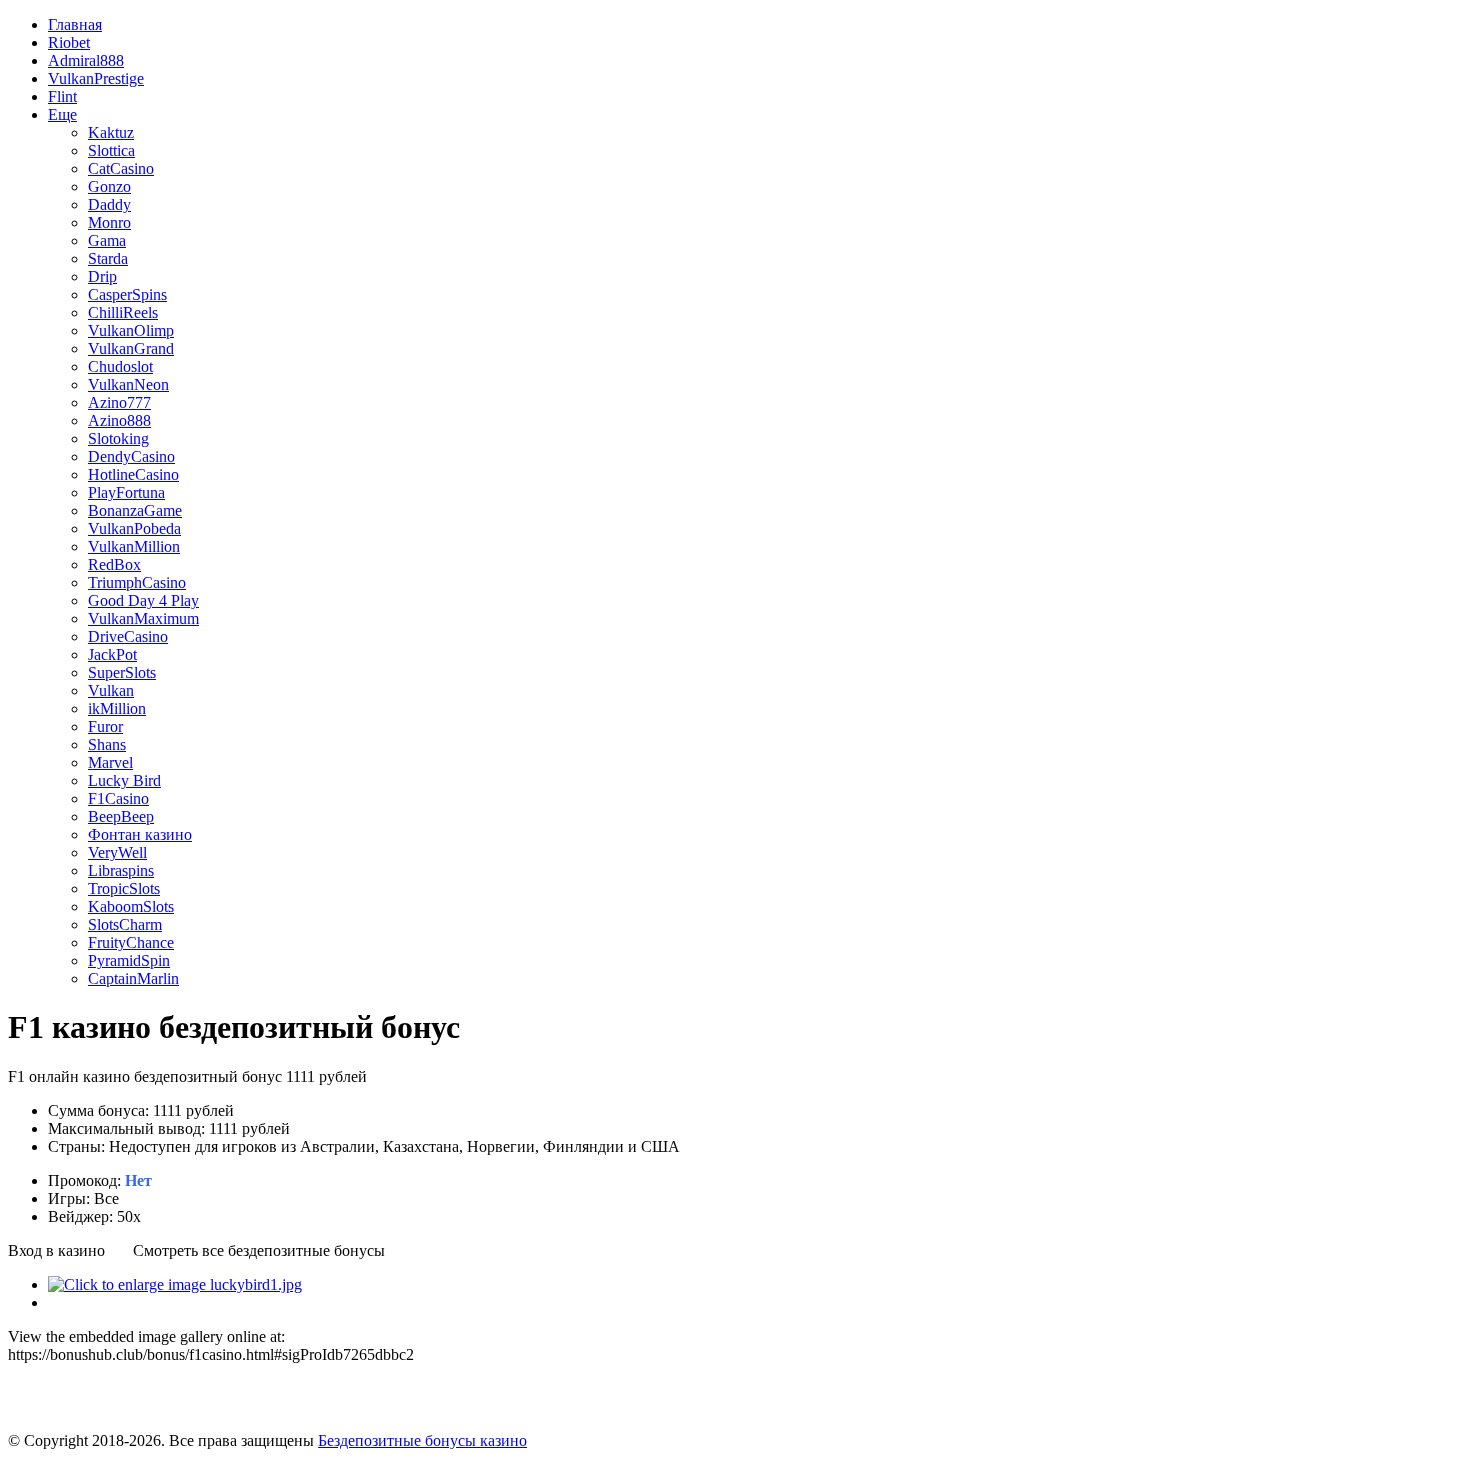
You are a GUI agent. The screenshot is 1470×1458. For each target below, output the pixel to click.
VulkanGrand (131, 348)
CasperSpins (127, 294)
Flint (62, 96)
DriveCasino (128, 636)
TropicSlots (124, 888)
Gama (107, 240)
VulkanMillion (134, 546)
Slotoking (118, 438)
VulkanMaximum (143, 618)
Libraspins (121, 870)
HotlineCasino (133, 474)
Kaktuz (111, 132)
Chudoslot (120, 366)
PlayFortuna (126, 492)
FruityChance (131, 942)
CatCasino (121, 168)
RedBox (114, 564)
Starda (108, 258)
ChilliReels (123, 312)
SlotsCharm (125, 924)
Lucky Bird (124, 780)
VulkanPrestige (96, 78)
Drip (102, 276)
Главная (75, 24)
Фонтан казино (140, 834)
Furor (105, 726)
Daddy (109, 204)
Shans (107, 744)
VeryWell (117, 852)
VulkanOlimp (131, 330)
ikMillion (117, 708)
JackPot (112, 654)
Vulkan (111, 690)
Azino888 (119, 420)
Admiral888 (86, 60)
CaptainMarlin (133, 978)
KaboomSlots (131, 906)
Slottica (111, 150)
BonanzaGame (135, 510)
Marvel (110, 762)
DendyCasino (131, 456)
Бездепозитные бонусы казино (422, 1440)
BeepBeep (121, 816)
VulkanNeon (128, 384)
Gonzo (109, 186)
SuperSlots (122, 672)
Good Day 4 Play (143, 600)
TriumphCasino (137, 582)
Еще (62, 114)
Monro (109, 222)
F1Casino (118, 798)
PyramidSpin (129, 960)
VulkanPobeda (134, 528)
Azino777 (119, 402)
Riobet (69, 42)
